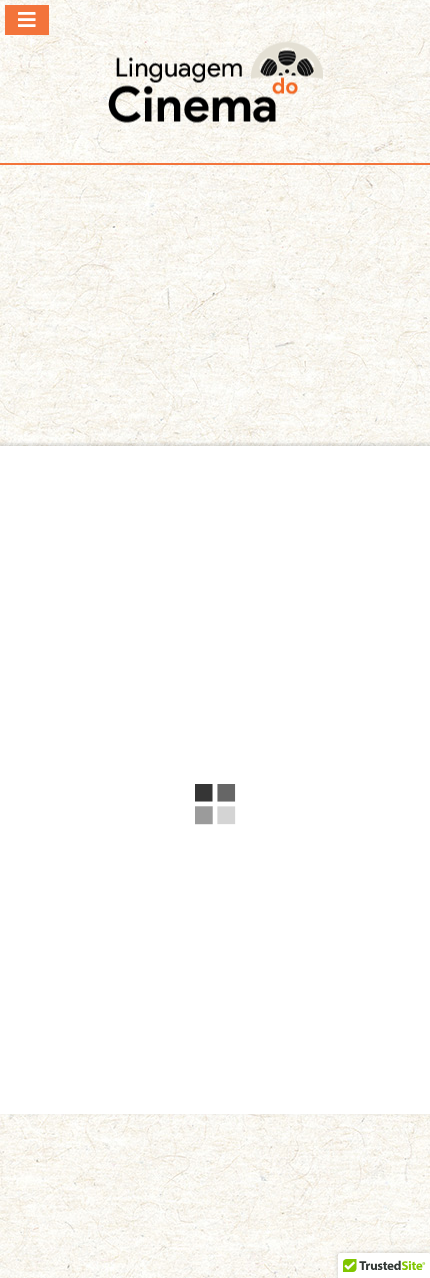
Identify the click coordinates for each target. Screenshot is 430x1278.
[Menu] (27, 20)
